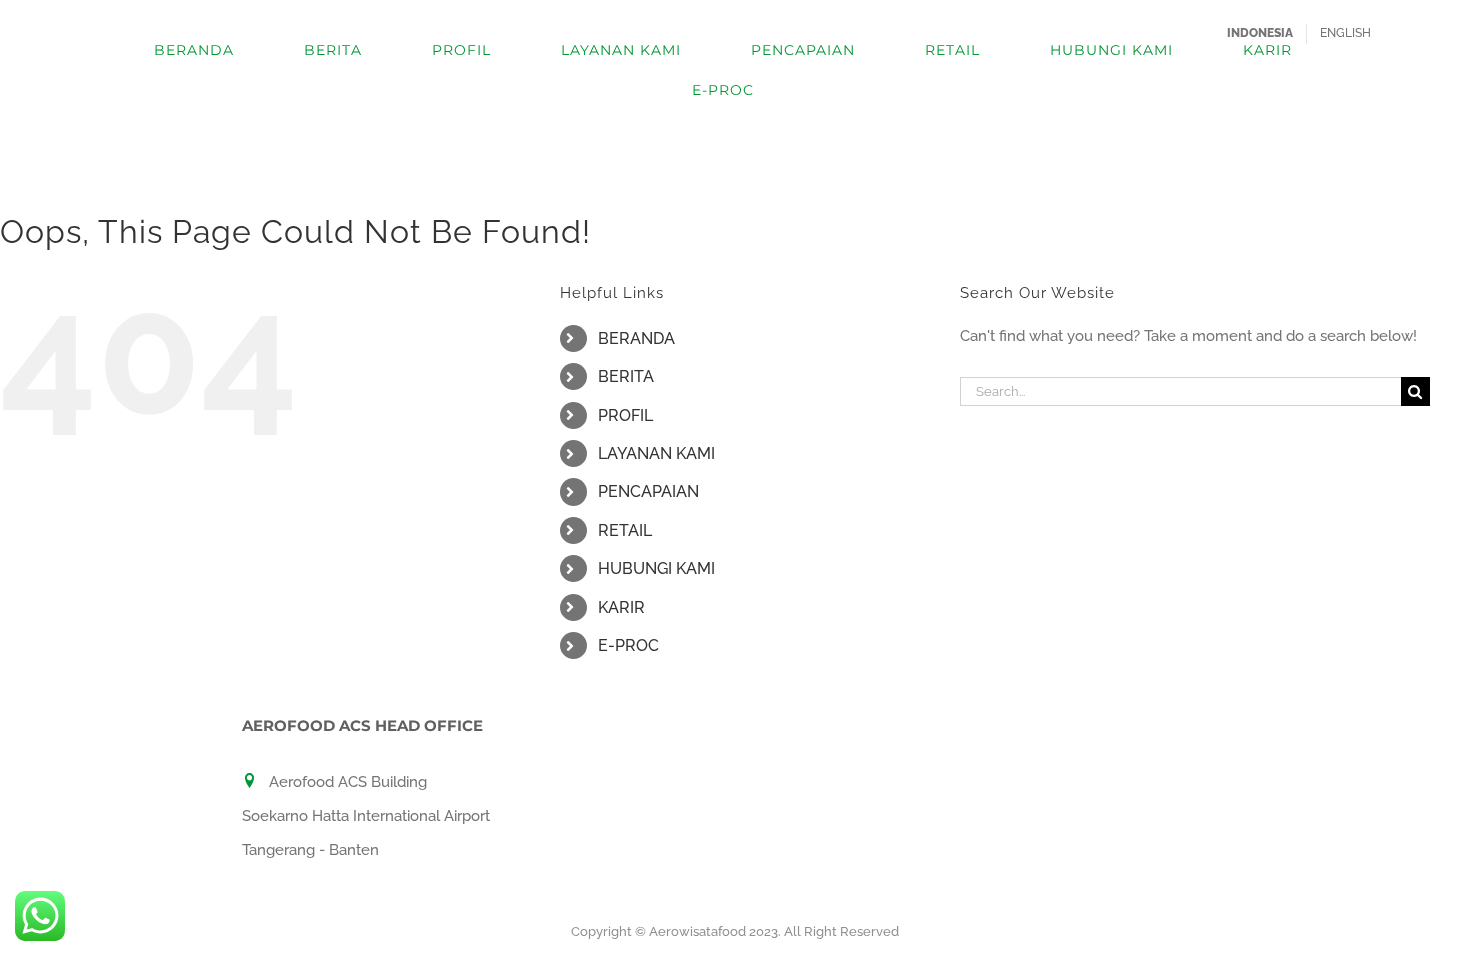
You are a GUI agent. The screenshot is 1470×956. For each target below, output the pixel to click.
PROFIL (625, 415)
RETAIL (625, 530)
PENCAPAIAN (648, 491)
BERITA (626, 376)
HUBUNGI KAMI (656, 568)
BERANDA (636, 338)
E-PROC (628, 645)
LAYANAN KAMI (656, 453)
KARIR (621, 607)
